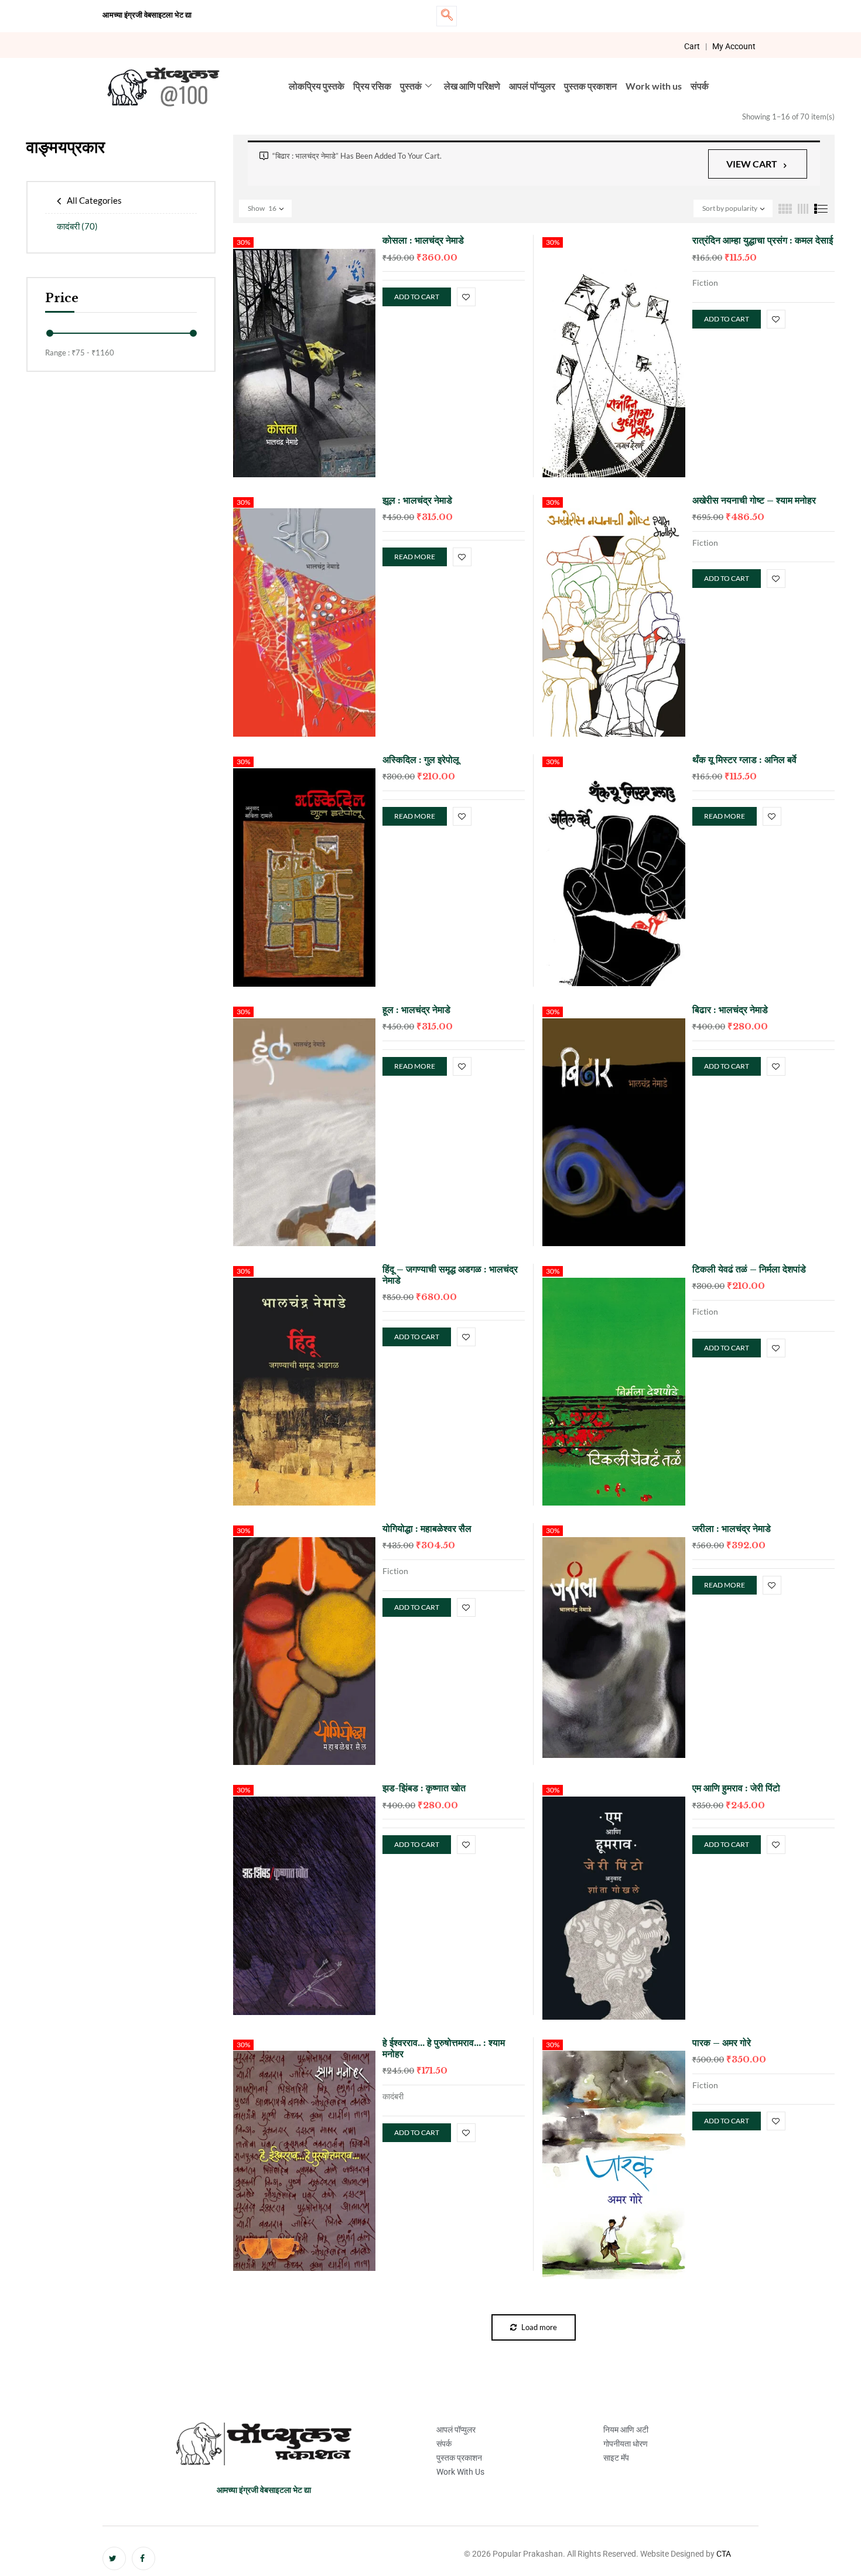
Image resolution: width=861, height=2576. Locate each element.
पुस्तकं (411, 86)
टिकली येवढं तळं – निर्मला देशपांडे (749, 1269)
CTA (724, 2554)
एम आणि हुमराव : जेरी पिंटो (736, 1788)
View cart (752, 164)
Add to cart (417, 297)
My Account (734, 46)
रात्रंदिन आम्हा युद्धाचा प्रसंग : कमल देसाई (763, 240)
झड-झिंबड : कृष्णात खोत (424, 1788)
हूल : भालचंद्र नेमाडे (416, 1010)
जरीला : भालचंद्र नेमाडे (732, 1528)
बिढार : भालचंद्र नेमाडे (730, 1010)
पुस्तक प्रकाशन (590, 86)
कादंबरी (77, 226)
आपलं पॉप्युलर (532, 86)
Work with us (654, 86)
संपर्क (700, 86)
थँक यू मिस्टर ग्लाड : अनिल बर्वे (744, 760)
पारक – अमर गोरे (722, 2043)
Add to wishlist (466, 297)
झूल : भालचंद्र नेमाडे (417, 500)
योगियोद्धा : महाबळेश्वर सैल (427, 1528)
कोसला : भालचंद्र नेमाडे (423, 240)
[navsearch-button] (447, 16)
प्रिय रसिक (372, 86)
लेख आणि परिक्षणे (472, 86)
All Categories (94, 200)
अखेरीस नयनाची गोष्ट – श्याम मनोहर (754, 500)
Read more (415, 557)
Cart (692, 46)
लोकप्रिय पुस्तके (317, 86)
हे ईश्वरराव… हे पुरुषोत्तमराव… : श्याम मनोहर (444, 2048)
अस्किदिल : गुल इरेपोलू (421, 760)
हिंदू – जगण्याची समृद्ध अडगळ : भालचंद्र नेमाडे (450, 1275)
